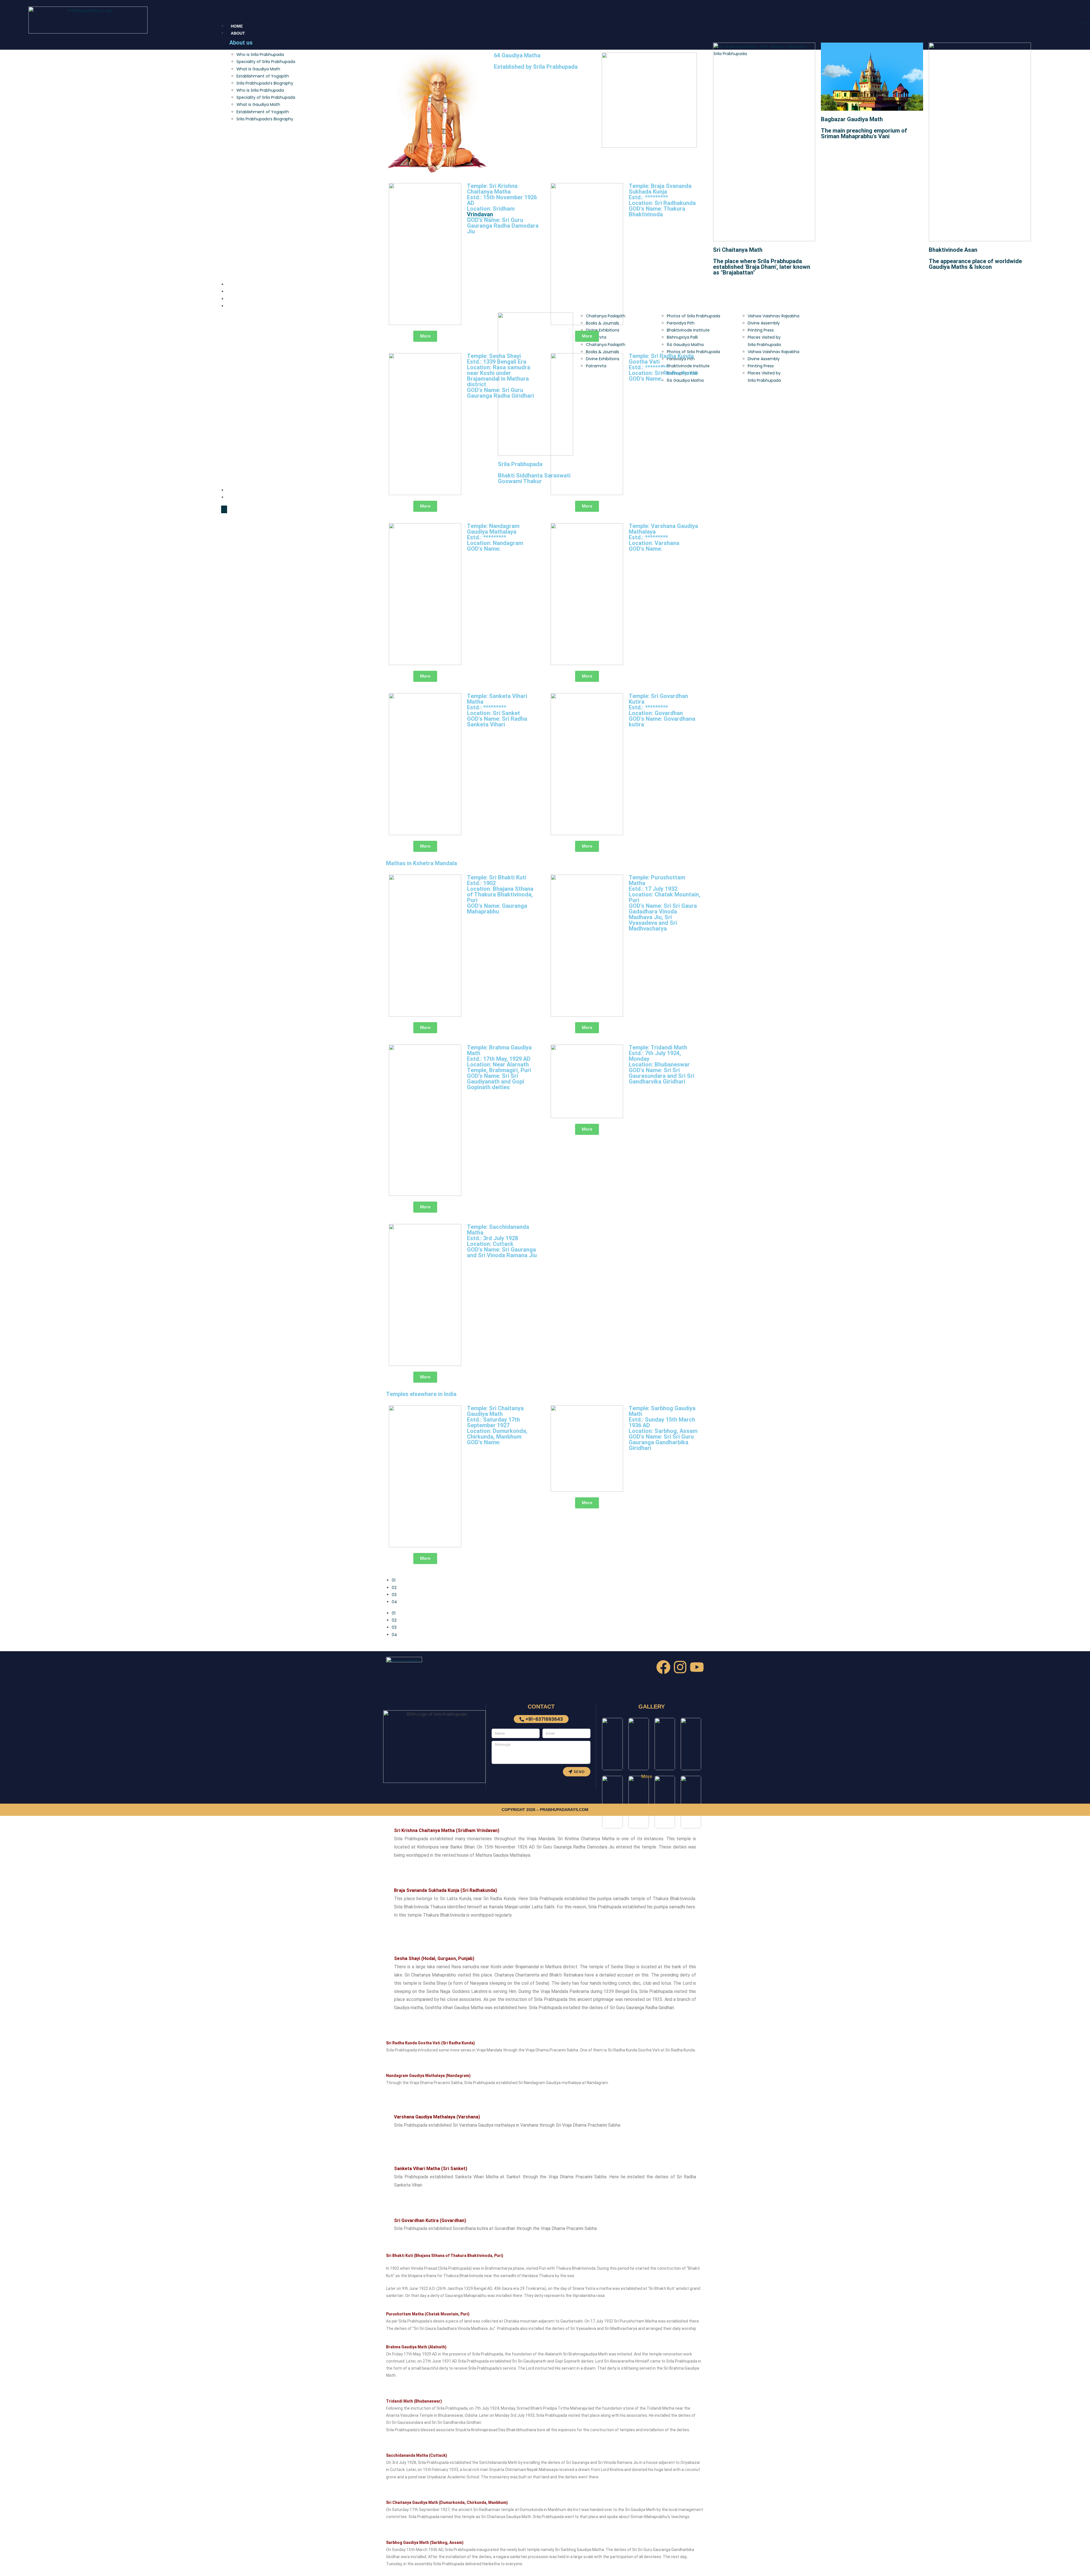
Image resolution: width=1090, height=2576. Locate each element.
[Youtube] (697, 1667)
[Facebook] (663, 1667)
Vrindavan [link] (480, 214)
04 (394, 1602)
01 (394, 1580)
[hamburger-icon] (1085, 23)
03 (394, 1595)
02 (394, 1588)
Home (237, 26)
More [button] (647, 1777)
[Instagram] (680, 1667)
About (238, 33)
